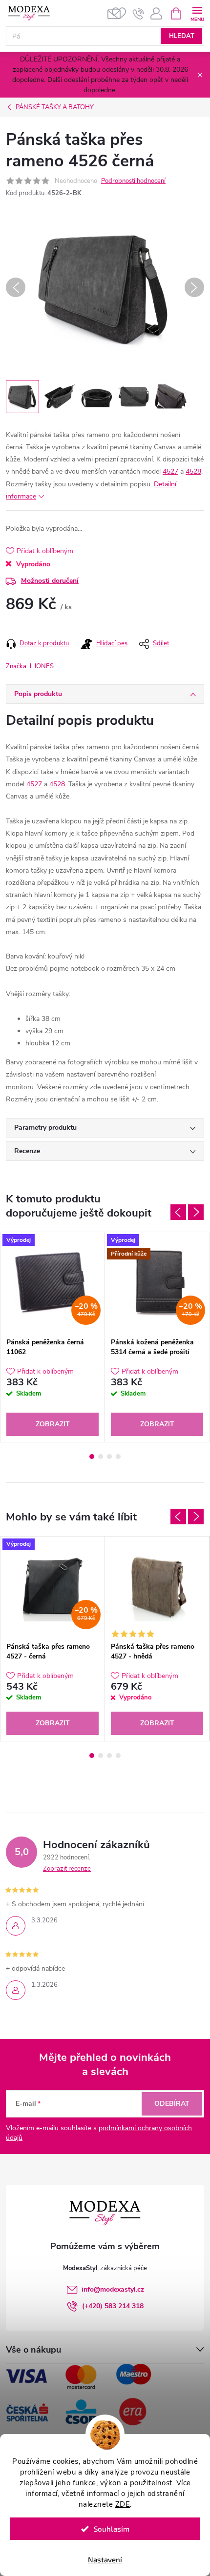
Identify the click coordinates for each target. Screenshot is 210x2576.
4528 (193, 471)
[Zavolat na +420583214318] (138, 14)
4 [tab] (118, 1457)
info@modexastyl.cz (113, 2289)
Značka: (30, 666)
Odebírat (172, 2104)
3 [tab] (109, 1457)
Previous (178, 1212)
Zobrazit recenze (67, 1869)
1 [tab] (92, 1457)
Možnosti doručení (50, 581)
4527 (170, 471)
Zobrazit (53, 1424)
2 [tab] (101, 1457)
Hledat (182, 36)
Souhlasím (112, 2529)
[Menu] (197, 13)
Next (196, 1212)
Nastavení (105, 2559)
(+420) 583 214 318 (113, 2306)
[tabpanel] (53, 1337)
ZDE (123, 2504)
